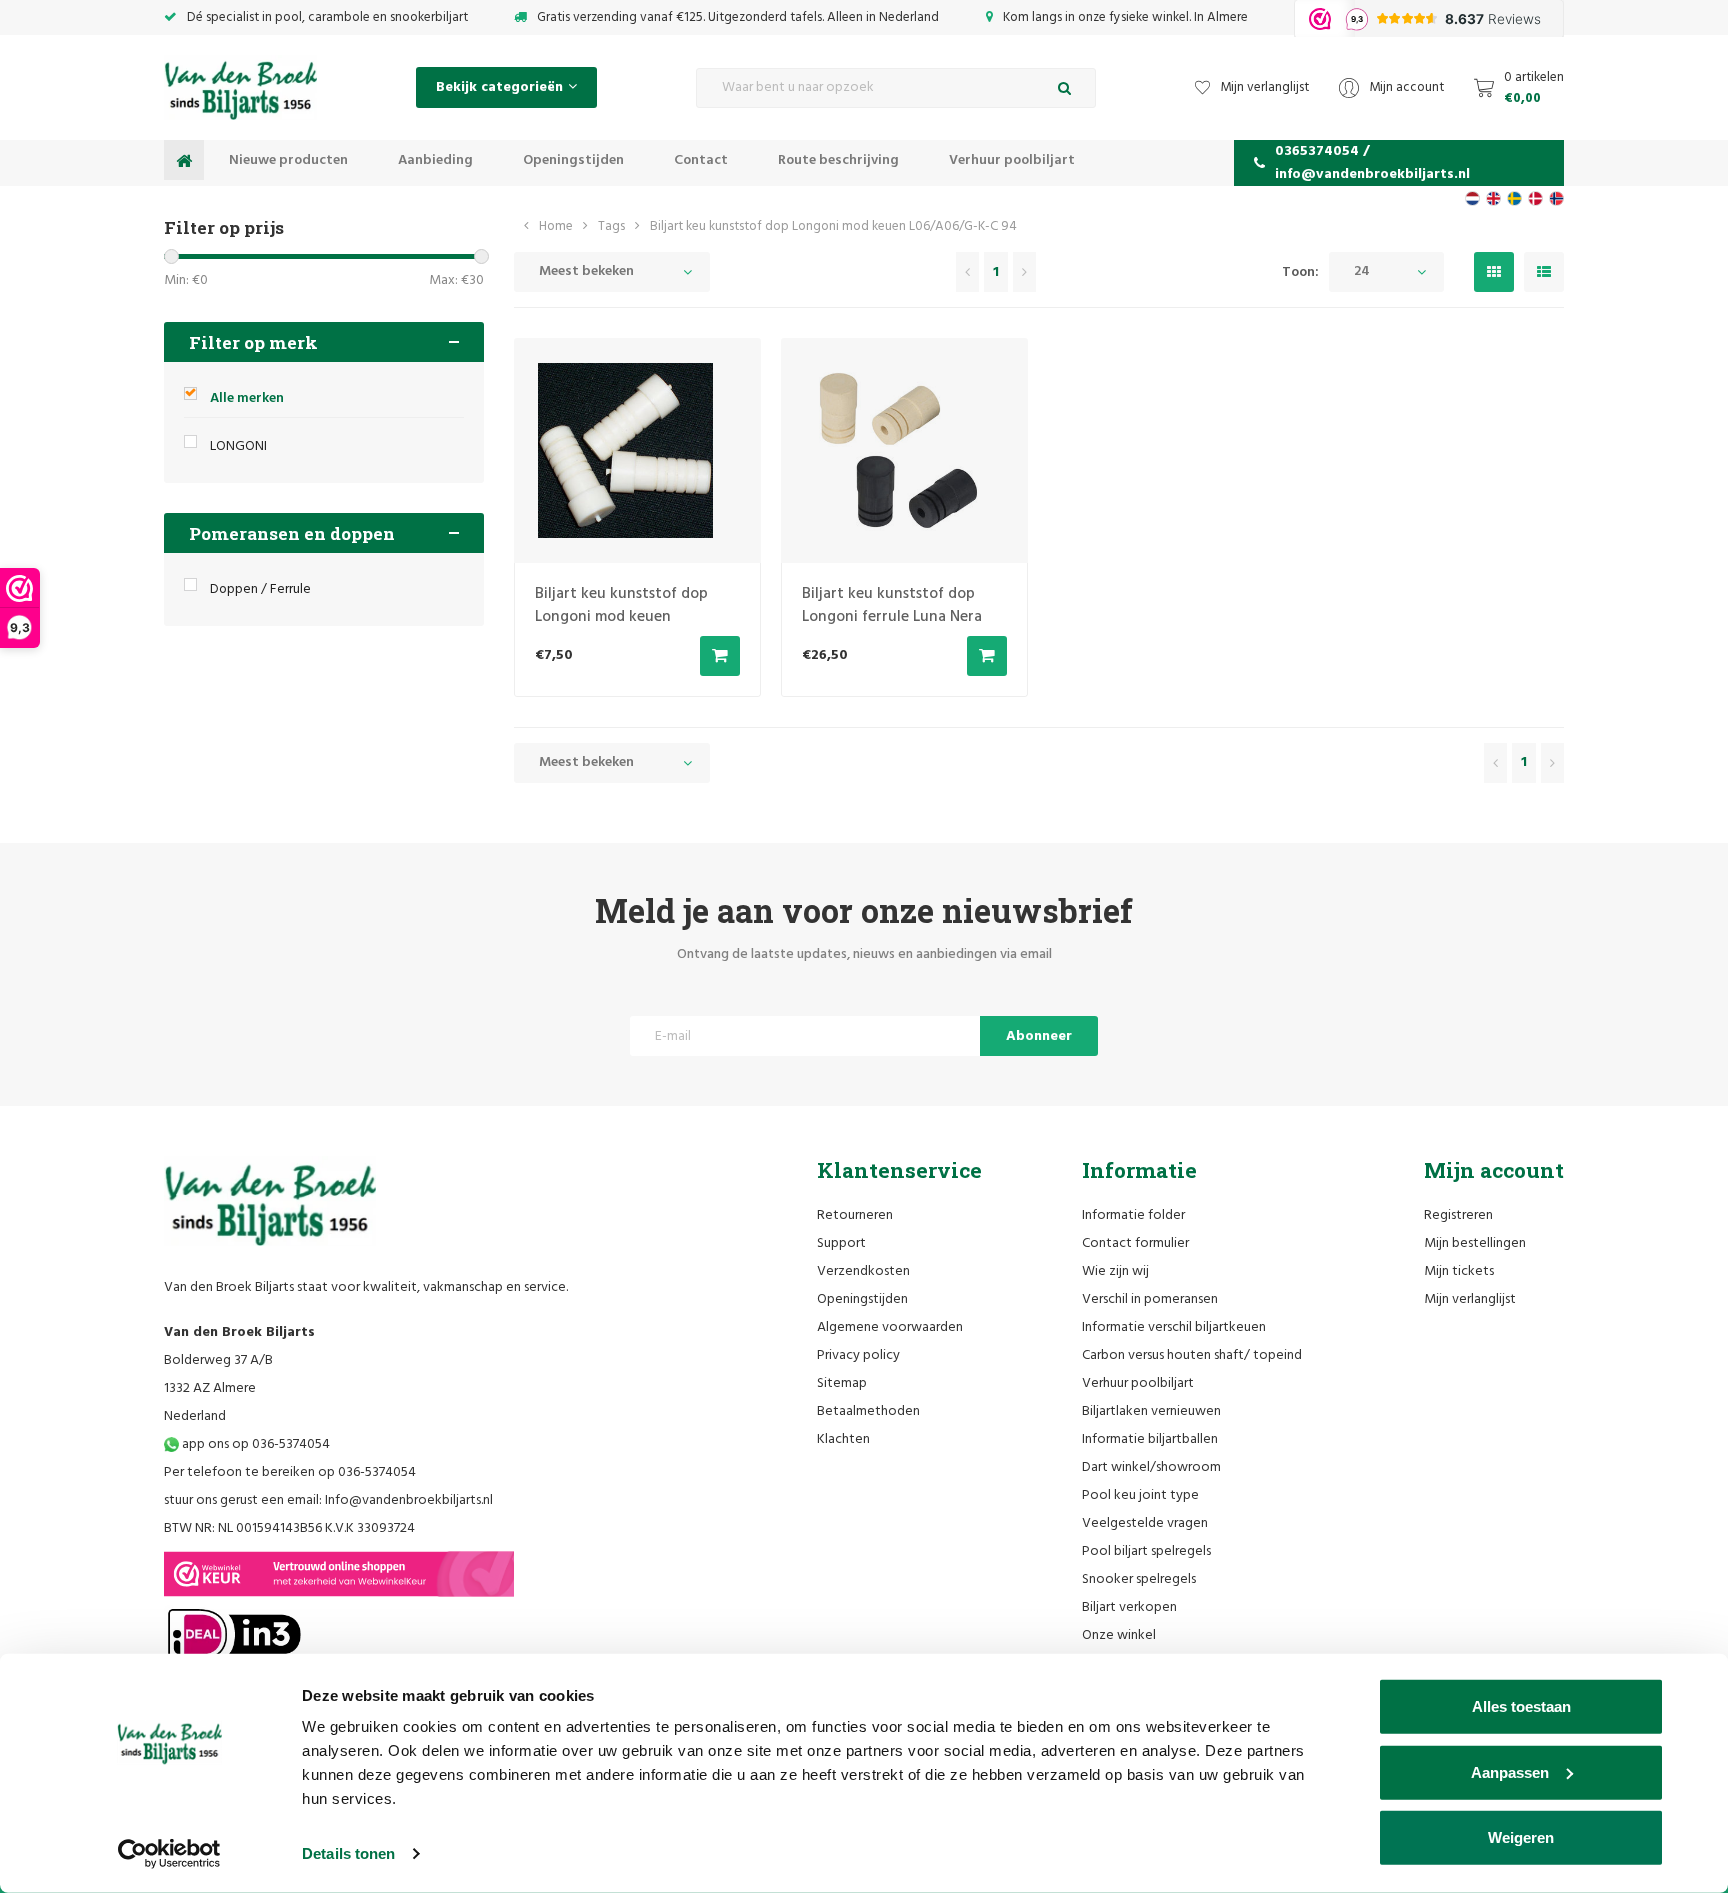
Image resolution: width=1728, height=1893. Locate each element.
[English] (1493, 198)
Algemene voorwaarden (890, 1327)
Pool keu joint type (1140, 1495)
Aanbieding (435, 160)
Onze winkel (1119, 1635)
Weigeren (1521, 1837)
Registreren (1458, 1215)
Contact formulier (1135, 1243)
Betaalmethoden (868, 1411)
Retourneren (855, 1215)
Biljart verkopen (1129, 1607)
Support (841, 1243)
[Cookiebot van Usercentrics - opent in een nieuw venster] (169, 1854)
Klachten (843, 1439)
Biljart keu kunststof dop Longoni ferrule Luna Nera (892, 605)
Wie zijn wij (1115, 1271)
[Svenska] (1514, 198)
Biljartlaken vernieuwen (1151, 1411)
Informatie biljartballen (1150, 1439)
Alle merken (247, 398)
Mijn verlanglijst (1470, 1299)
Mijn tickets (1459, 1271)
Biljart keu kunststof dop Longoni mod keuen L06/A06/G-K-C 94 (833, 226)
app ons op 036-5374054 (254, 1444)
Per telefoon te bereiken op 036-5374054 (290, 1472)
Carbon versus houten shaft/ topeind (1192, 1355)
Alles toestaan (1521, 1706)
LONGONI (238, 446)
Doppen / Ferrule (260, 589)
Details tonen (348, 1853)
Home (556, 226)
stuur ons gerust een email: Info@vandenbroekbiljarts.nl (328, 1500)
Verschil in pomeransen (1150, 1299)
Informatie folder (1133, 1215)
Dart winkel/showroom (1151, 1467)
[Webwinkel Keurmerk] (339, 1574)
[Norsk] (1556, 198)
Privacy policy (858, 1355)
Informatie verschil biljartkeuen (1174, 1327)
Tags (611, 226)
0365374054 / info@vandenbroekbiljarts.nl (1372, 163)
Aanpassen (1510, 1771)
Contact (701, 160)
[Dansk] (1535, 198)
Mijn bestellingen (1475, 1243)
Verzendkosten (863, 1271)
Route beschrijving (838, 160)
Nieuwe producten (288, 160)
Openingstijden (573, 160)
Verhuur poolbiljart (1012, 160)
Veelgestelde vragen (1145, 1523)
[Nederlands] (1472, 198)
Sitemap (842, 1383)
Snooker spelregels (1139, 1579)
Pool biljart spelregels (1146, 1551)
